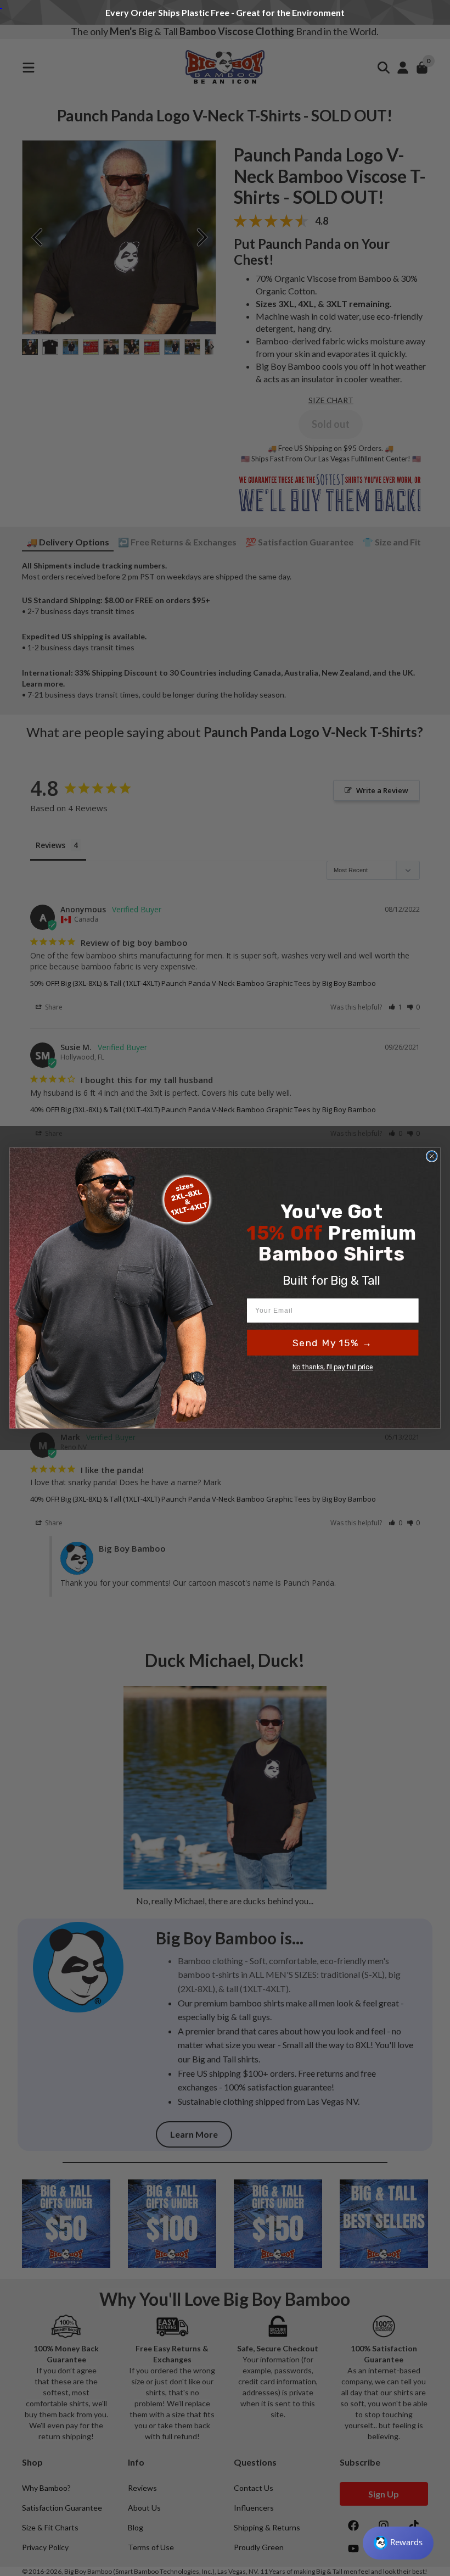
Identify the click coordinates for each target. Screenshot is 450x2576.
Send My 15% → (333, 1343)
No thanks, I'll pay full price (333, 1367)
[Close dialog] (432, 1156)
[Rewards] (398, 2543)
